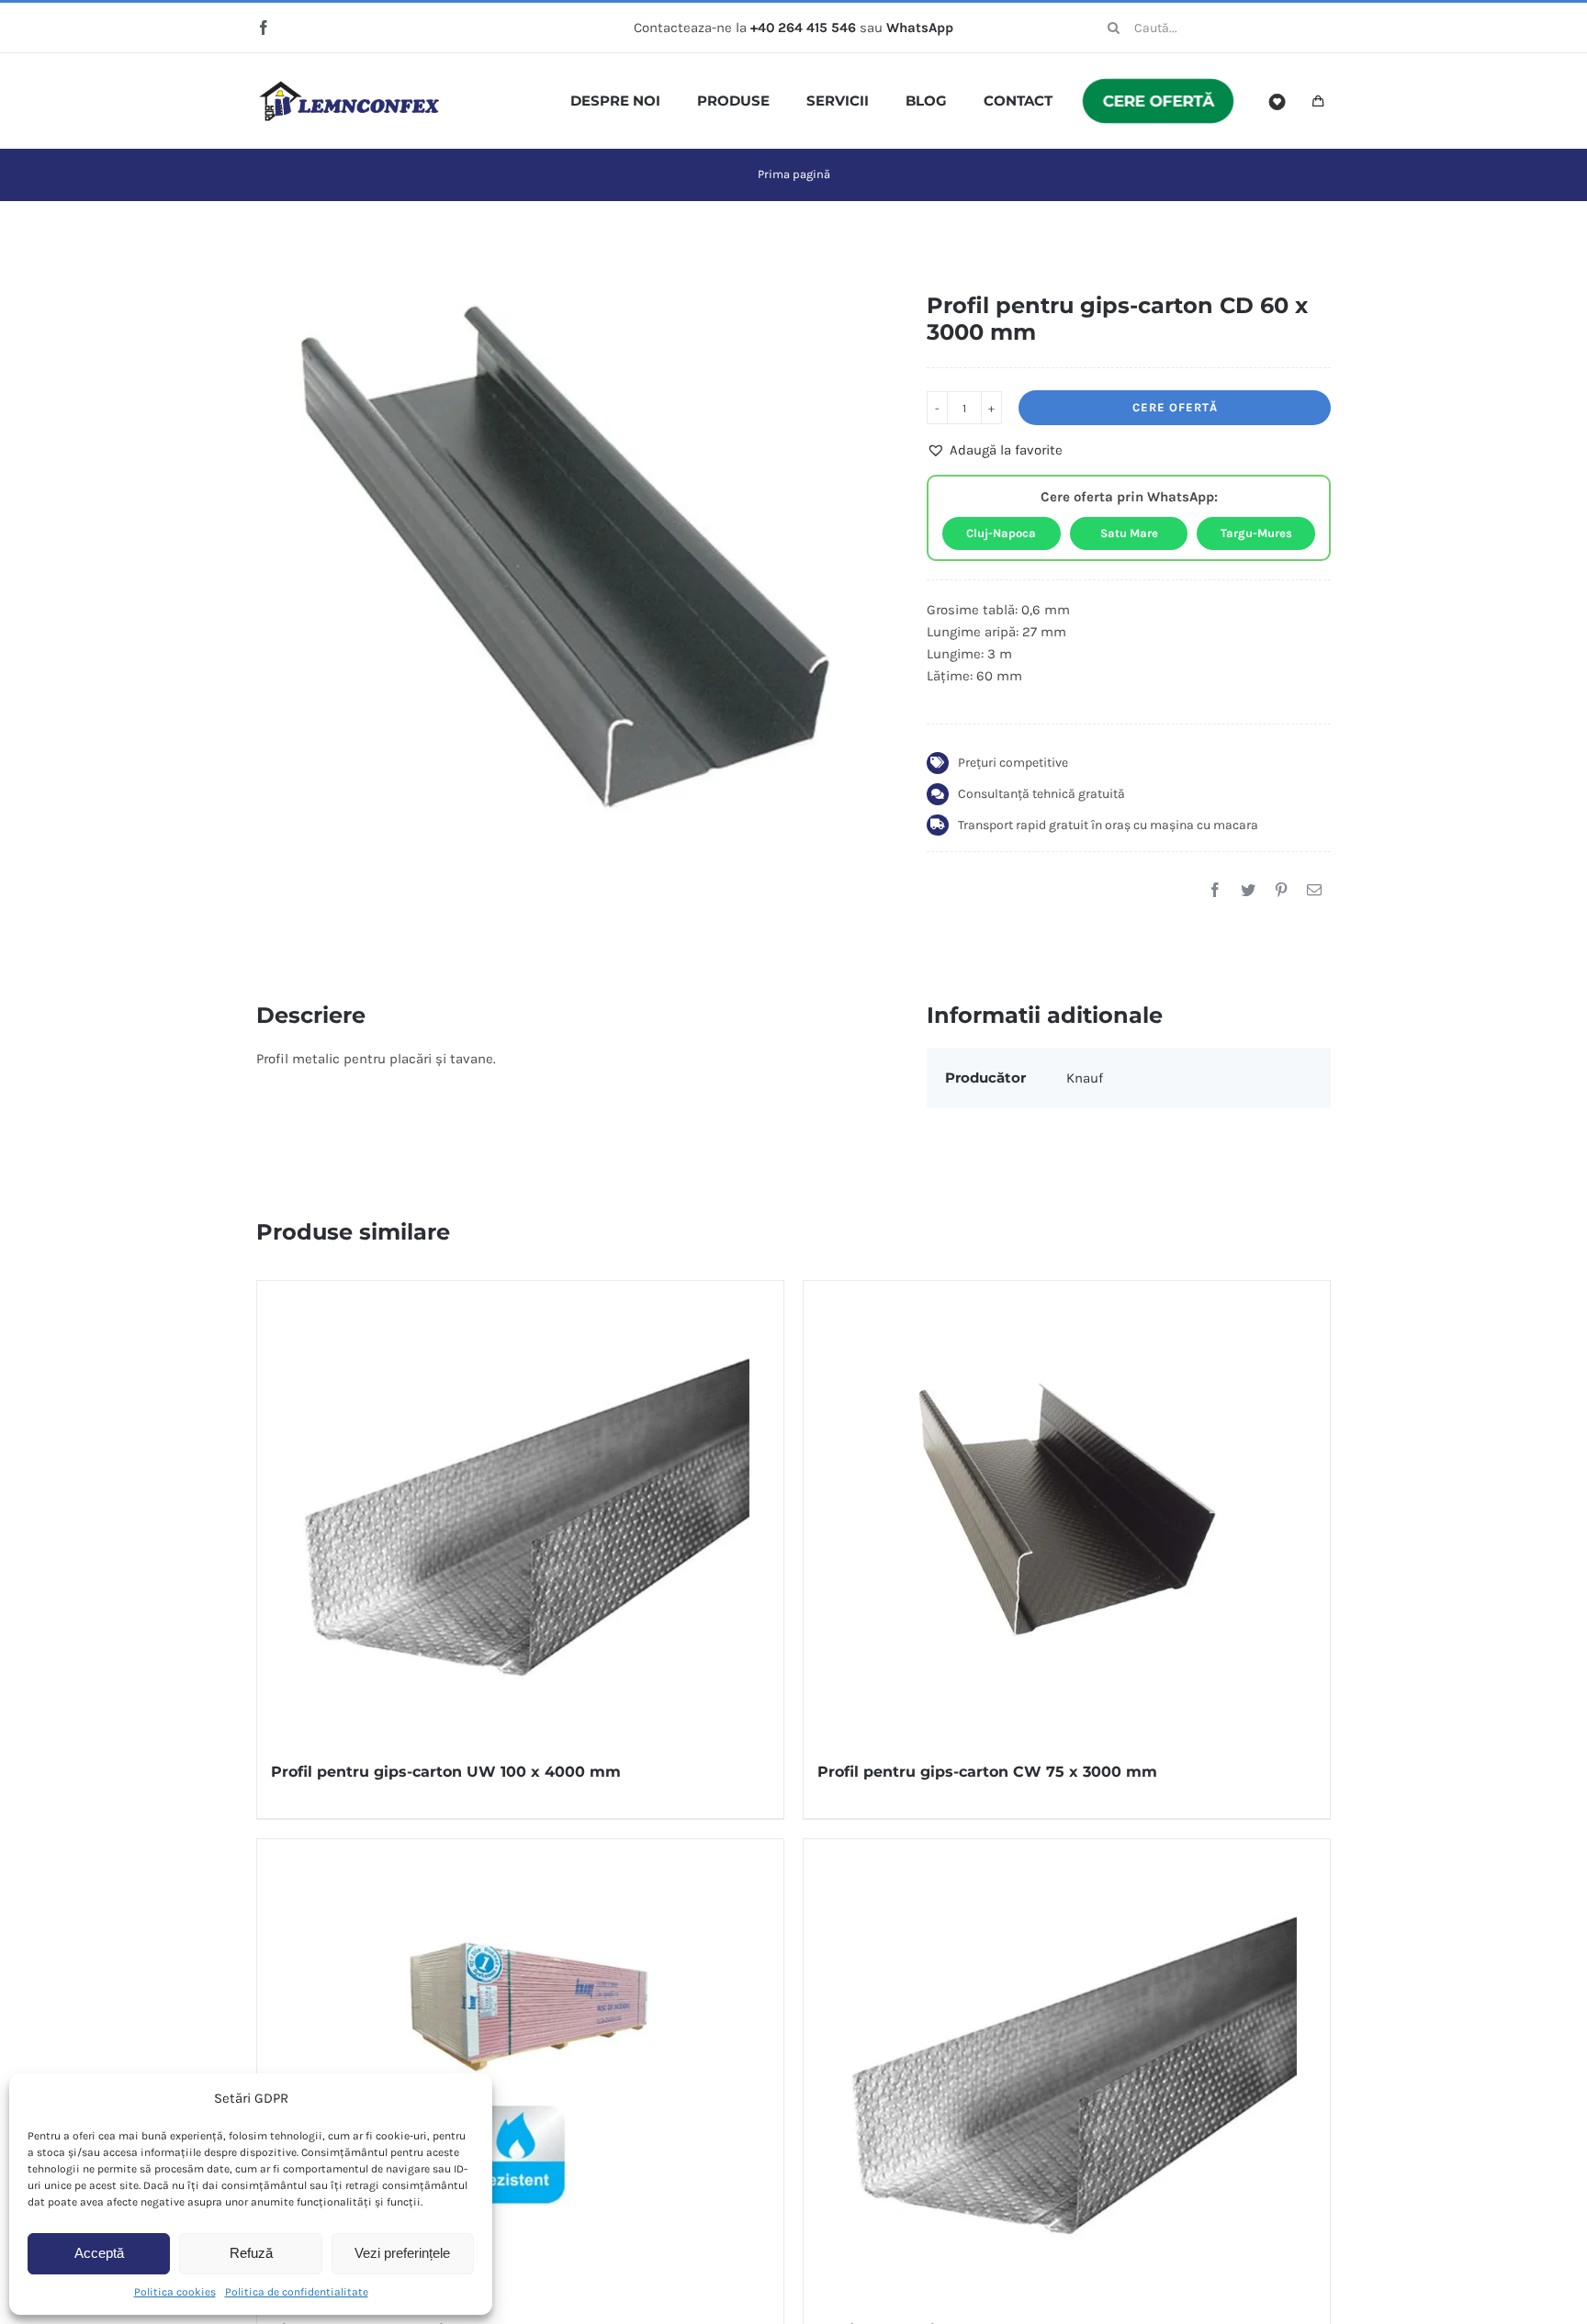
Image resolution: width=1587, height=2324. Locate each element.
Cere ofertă (1175, 407)
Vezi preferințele (402, 2253)
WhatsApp (920, 28)
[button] (995, 450)
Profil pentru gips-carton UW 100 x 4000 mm (446, 1772)
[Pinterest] (1281, 890)
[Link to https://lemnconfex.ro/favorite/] (1277, 102)
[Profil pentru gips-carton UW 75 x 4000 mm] (1067, 2069)
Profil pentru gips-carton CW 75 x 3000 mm (987, 1772)
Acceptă (99, 2253)
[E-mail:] (1314, 890)
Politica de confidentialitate (297, 2292)
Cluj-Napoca (1001, 533)
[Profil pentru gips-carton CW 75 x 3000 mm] (1067, 1510)
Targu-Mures (1256, 533)
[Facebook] (1215, 890)
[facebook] (264, 28)
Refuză (251, 2253)
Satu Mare (1129, 533)
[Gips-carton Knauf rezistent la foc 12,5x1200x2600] (520, 2069)
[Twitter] (1248, 890)
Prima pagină (794, 174)
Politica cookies (175, 2292)
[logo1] (349, 87)
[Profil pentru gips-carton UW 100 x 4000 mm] (520, 1510)
